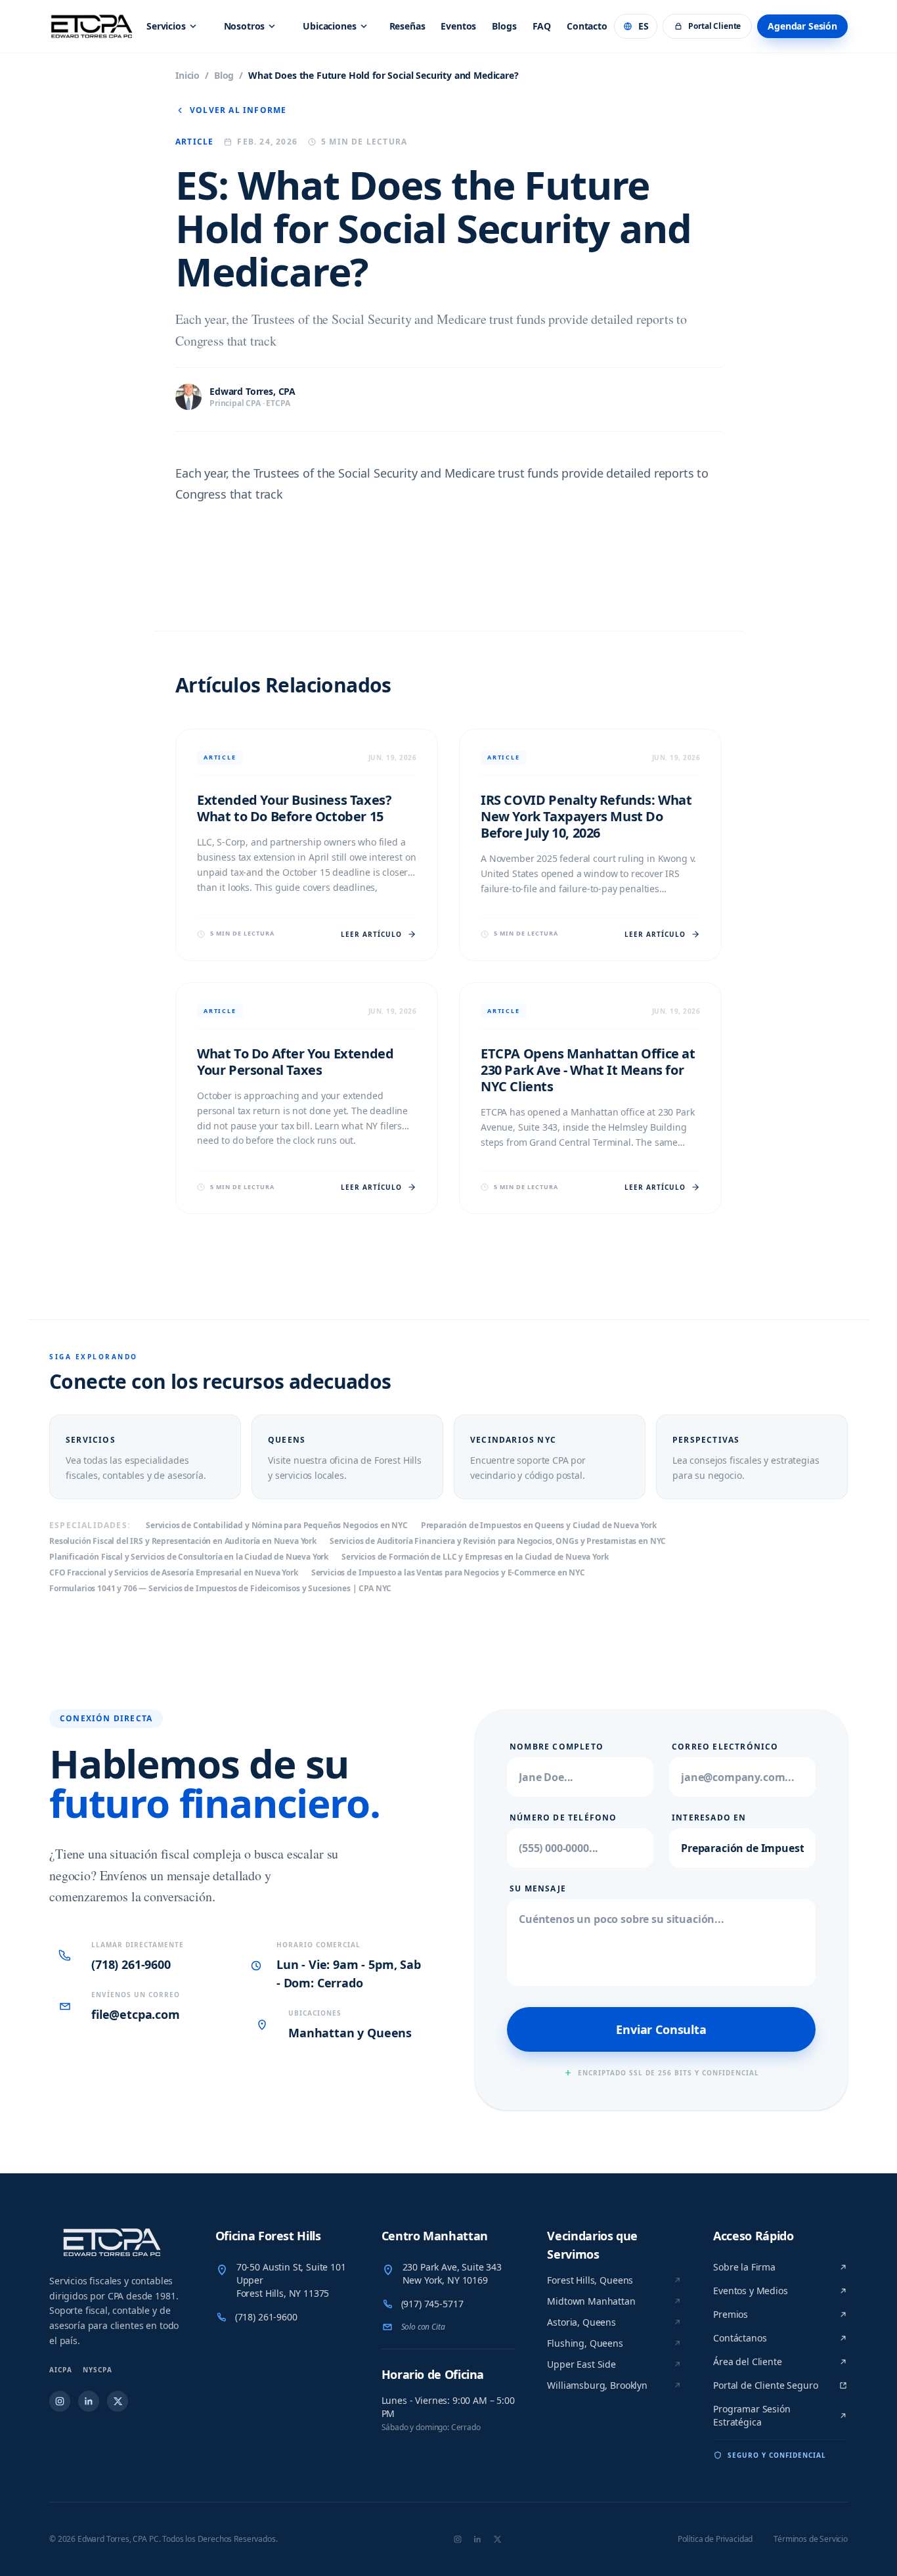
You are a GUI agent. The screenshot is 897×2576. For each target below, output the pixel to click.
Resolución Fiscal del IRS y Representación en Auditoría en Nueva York (183, 1541)
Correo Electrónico (725, 1747)
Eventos (458, 26)
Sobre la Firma (744, 2267)
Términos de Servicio (811, 2539)
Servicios (166, 26)
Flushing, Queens (585, 2343)
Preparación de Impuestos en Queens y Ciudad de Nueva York (539, 1525)
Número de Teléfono (563, 1818)
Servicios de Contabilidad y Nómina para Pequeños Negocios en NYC (277, 1525)
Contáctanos (740, 2338)
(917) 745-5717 (432, 2304)
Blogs (504, 26)
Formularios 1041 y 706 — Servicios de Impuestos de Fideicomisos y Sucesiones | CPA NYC (220, 1589)
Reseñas (407, 26)
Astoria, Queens (581, 2322)
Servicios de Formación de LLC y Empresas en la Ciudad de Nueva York (475, 1557)
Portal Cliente (714, 26)
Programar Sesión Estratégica (752, 2415)
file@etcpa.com (136, 2014)
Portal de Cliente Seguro (765, 2385)
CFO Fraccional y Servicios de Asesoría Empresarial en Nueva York (174, 1573)
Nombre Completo (557, 1747)
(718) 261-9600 (131, 1964)
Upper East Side (581, 2364)
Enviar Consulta (661, 2029)
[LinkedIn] (89, 2401)
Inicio (187, 75)
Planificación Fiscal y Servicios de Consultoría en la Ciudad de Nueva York (189, 1557)
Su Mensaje (538, 1889)
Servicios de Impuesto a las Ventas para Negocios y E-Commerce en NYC (448, 1573)
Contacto (587, 26)
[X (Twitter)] (118, 2401)
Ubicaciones (329, 26)
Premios (731, 2314)
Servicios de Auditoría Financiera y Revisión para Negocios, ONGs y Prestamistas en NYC (498, 1541)
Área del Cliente (747, 2361)
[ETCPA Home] (92, 26)
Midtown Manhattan (591, 2301)
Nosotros (245, 26)
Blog (224, 75)
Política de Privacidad (715, 2539)
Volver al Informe (238, 110)
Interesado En (709, 1818)
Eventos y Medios (750, 2291)
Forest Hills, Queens (590, 2280)
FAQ (542, 26)
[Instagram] (60, 2401)
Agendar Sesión (802, 26)
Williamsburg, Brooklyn (597, 2385)
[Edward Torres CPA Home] (117, 2242)
